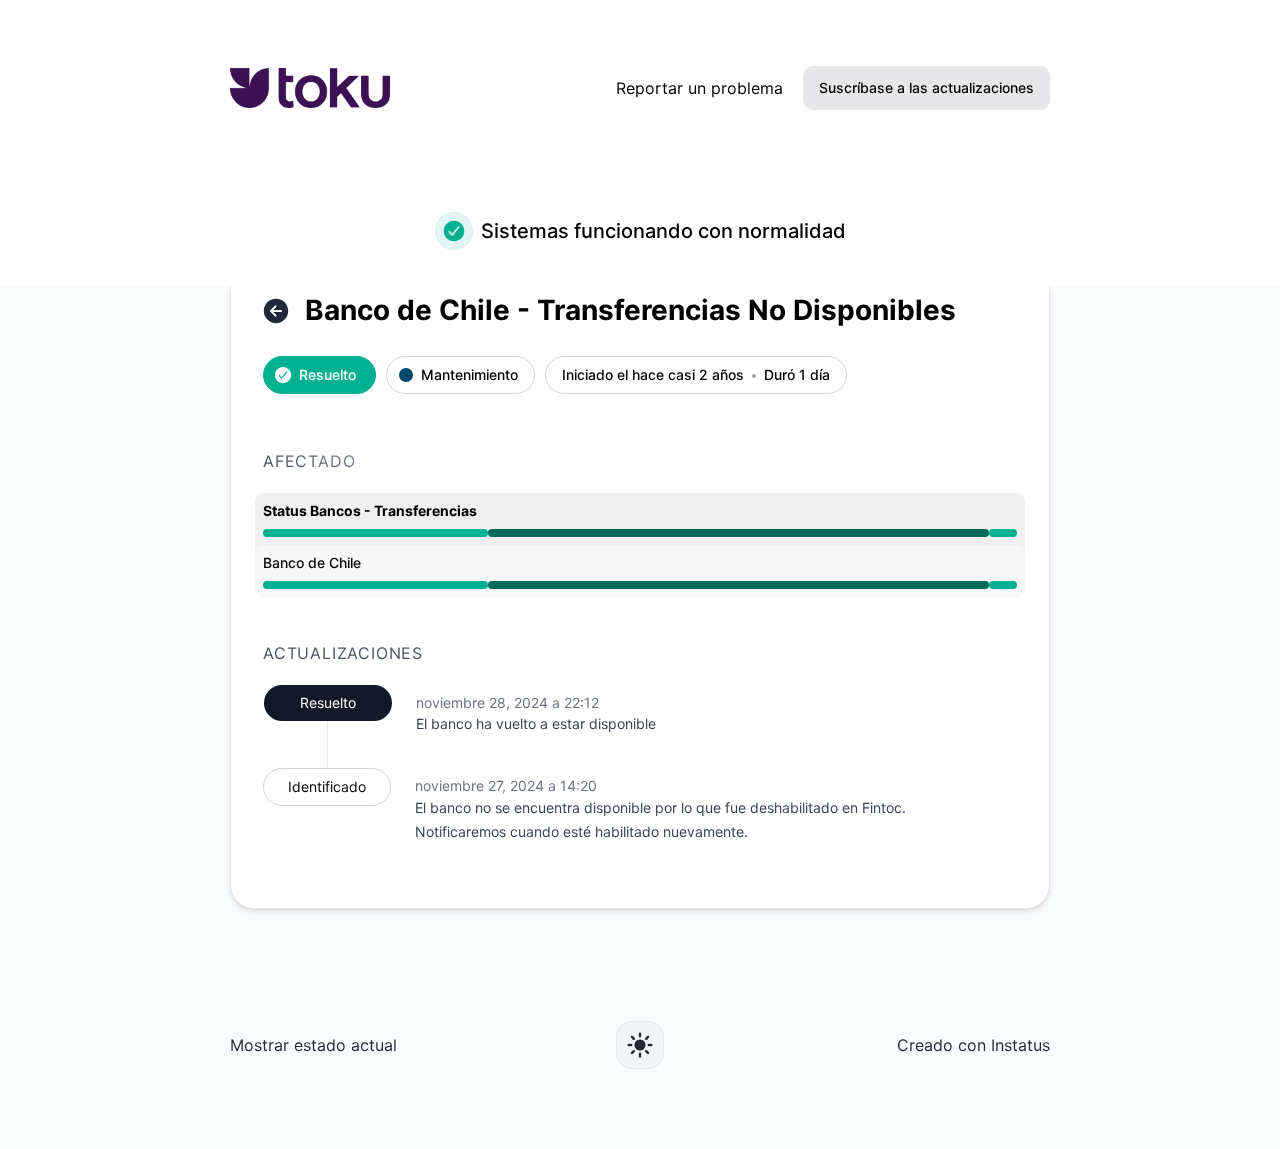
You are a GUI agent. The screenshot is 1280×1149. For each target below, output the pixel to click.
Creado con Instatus (973, 1045)
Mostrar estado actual (313, 1045)
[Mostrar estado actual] (276, 311)
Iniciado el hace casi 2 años (653, 375)
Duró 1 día (797, 375)
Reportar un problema (699, 88)
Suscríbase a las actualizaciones (926, 87)
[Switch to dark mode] (640, 1045)
